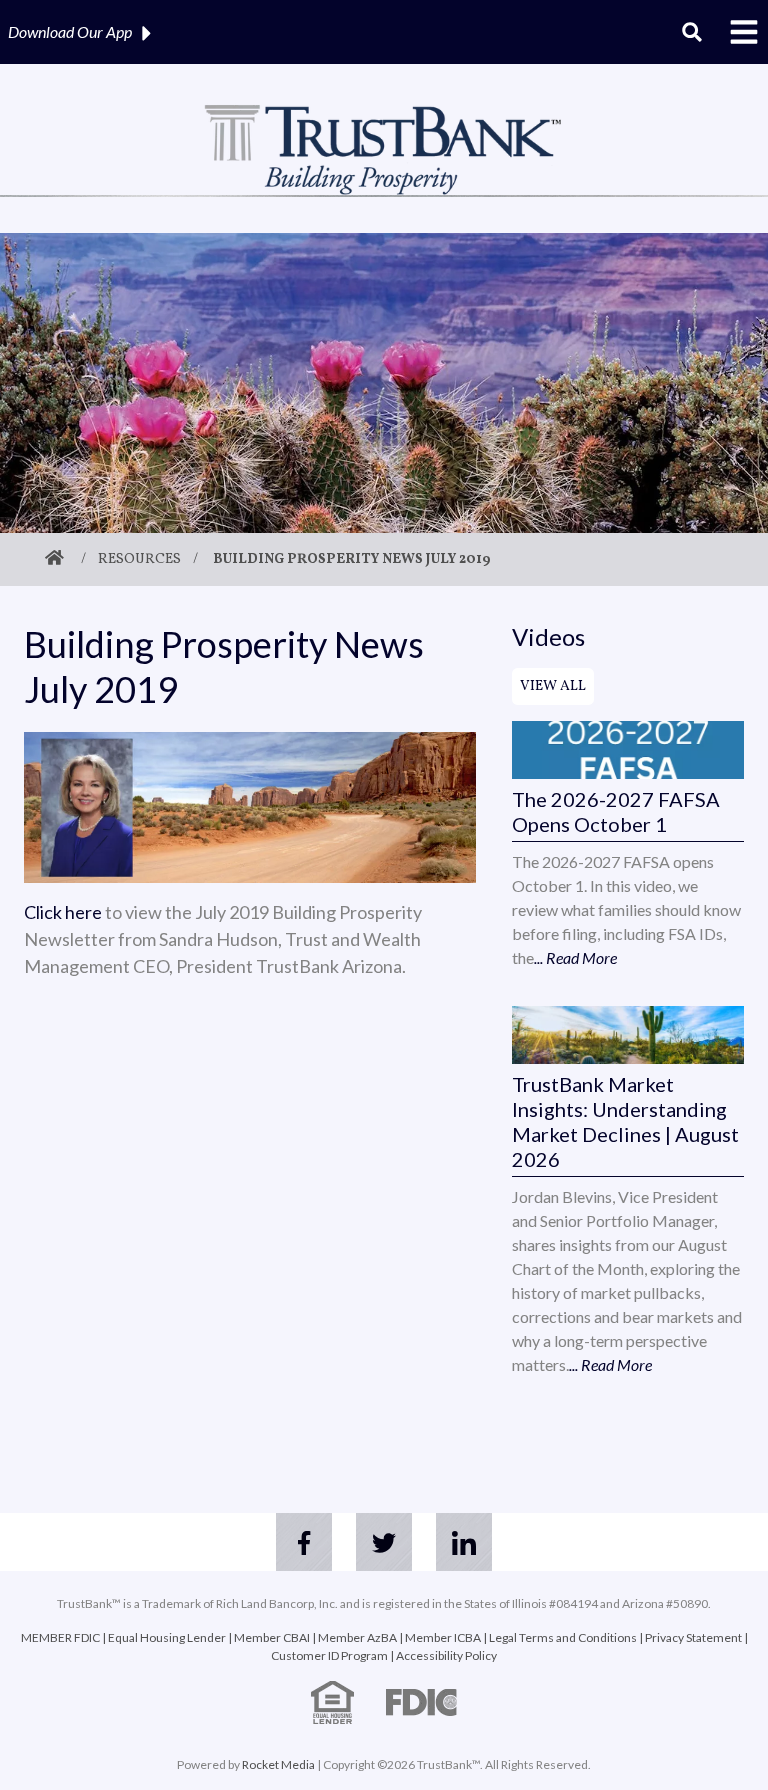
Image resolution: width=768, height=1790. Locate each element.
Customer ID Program (329, 1655)
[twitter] (384, 1542)
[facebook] (304, 1542)
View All (553, 686)
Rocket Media (278, 1764)
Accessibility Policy (446, 1655)
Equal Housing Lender (167, 1637)
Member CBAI (272, 1637)
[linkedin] (464, 1542)
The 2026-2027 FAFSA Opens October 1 (616, 811)
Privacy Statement (693, 1637)
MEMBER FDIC (60, 1637)
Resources (139, 559)
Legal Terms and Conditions (563, 1637)
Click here (63, 912)
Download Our (70, 31)
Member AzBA (357, 1637)
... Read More (575, 957)
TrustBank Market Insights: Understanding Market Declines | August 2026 (625, 1121)
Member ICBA (443, 1637)
